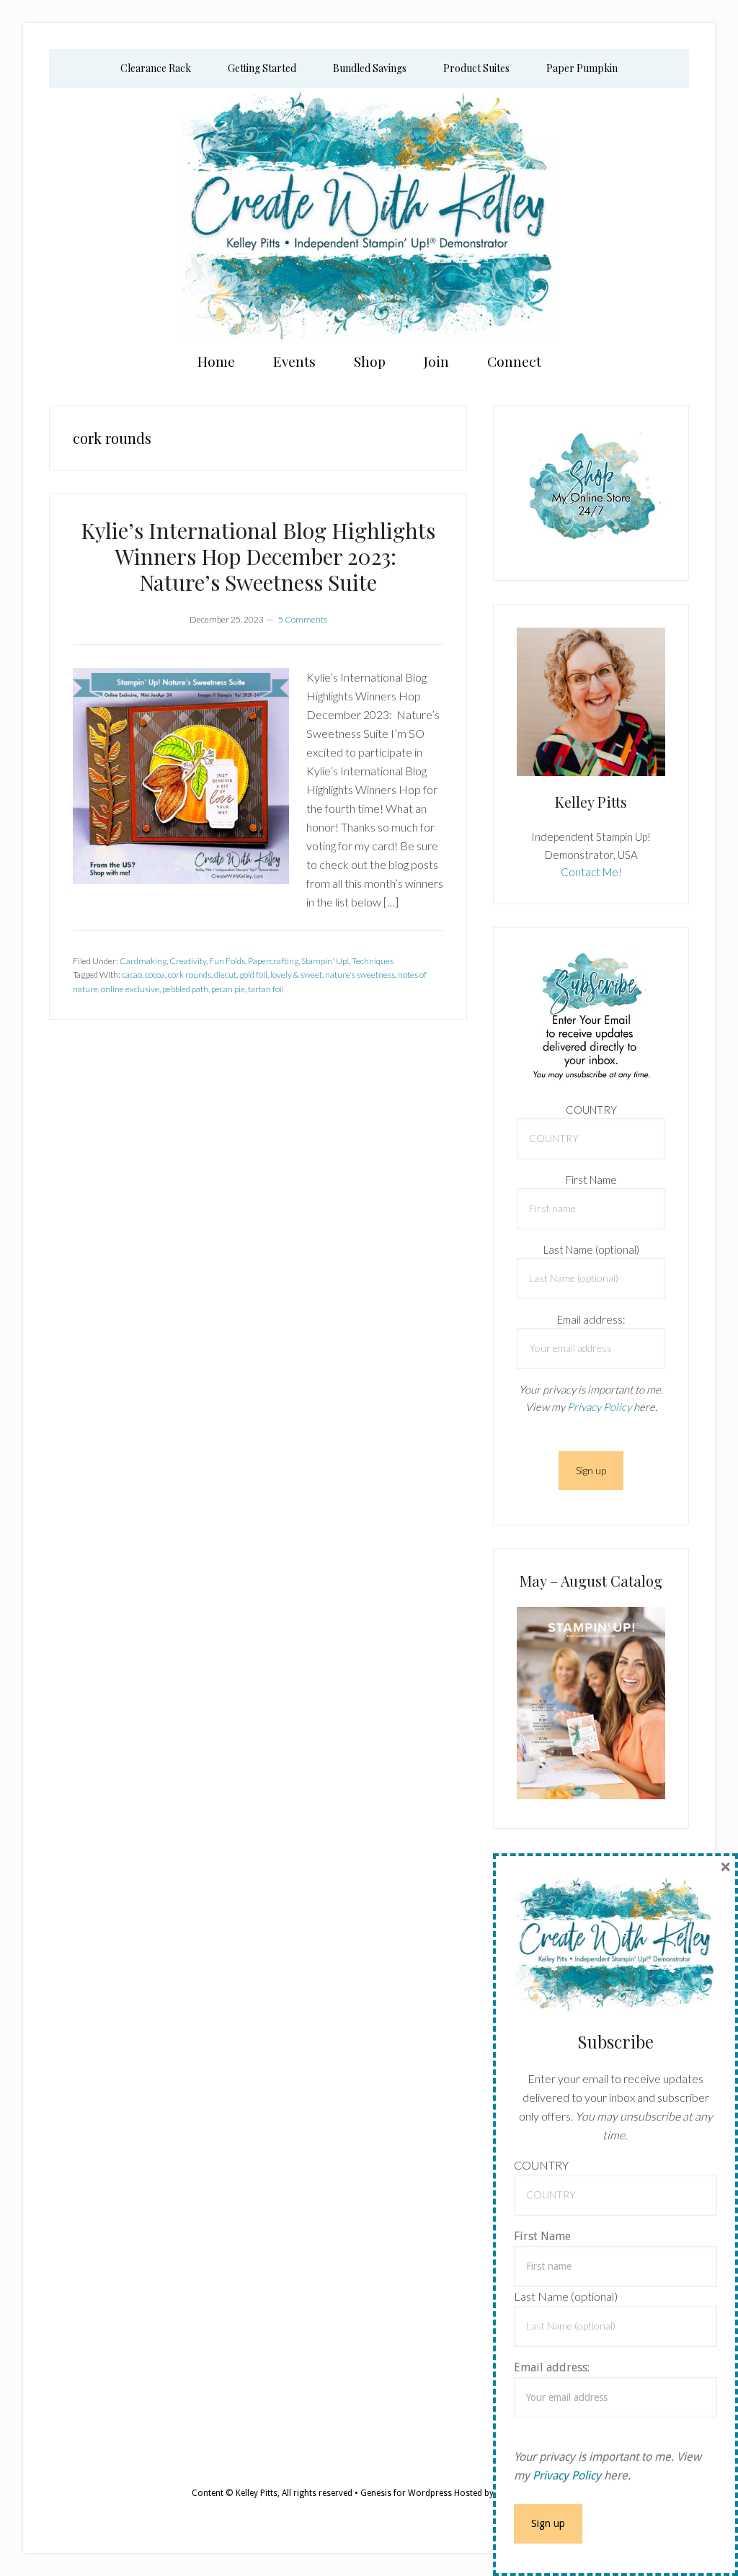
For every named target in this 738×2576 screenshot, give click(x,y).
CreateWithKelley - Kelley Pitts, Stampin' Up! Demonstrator (369, 214)
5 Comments (303, 619)
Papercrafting (273, 961)
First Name (591, 1180)
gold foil (253, 975)
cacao (132, 975)
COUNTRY (591, 1110)
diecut (225, 975)
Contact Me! (591, 872)
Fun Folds (227, 961)
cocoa (155, 975)
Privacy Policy (599, 1407)
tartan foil (266, 989)
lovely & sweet (296, 975)
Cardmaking (143, 961)
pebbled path (185, 989)
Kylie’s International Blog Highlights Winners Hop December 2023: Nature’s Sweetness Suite (258, 556)
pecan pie (228, 989)
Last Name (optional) (591, 1249)
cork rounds (190, 975)
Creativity (188, 961)
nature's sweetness (360, 975)
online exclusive (130, 989)
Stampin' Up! (325, 961)
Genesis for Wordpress (406, 2493)
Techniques (373, 961)
